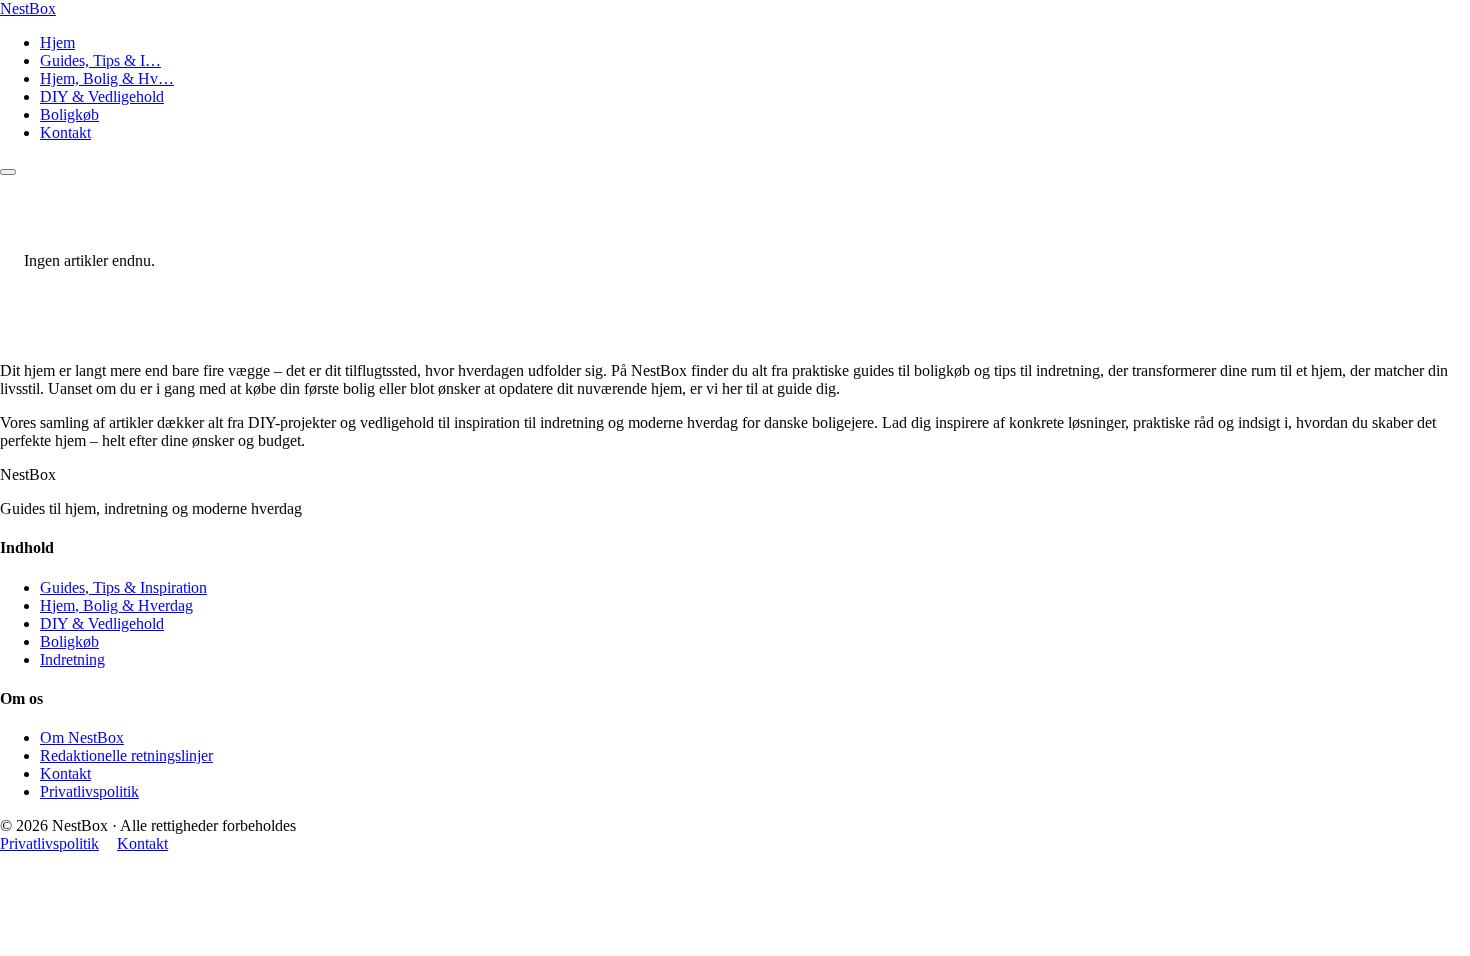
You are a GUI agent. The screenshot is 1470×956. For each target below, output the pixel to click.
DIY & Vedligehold (102, 96)
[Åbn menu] (8, 172)
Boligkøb (69, 114)
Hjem (57, 42)
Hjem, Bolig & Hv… (107, 78)
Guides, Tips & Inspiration (123, 587)
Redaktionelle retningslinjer (126, 755)
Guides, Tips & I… (100, 60)
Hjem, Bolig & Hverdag (116, 605)
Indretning (72, 659)
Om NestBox (82, 737)
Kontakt (65, 132)
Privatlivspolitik (89, 791)
